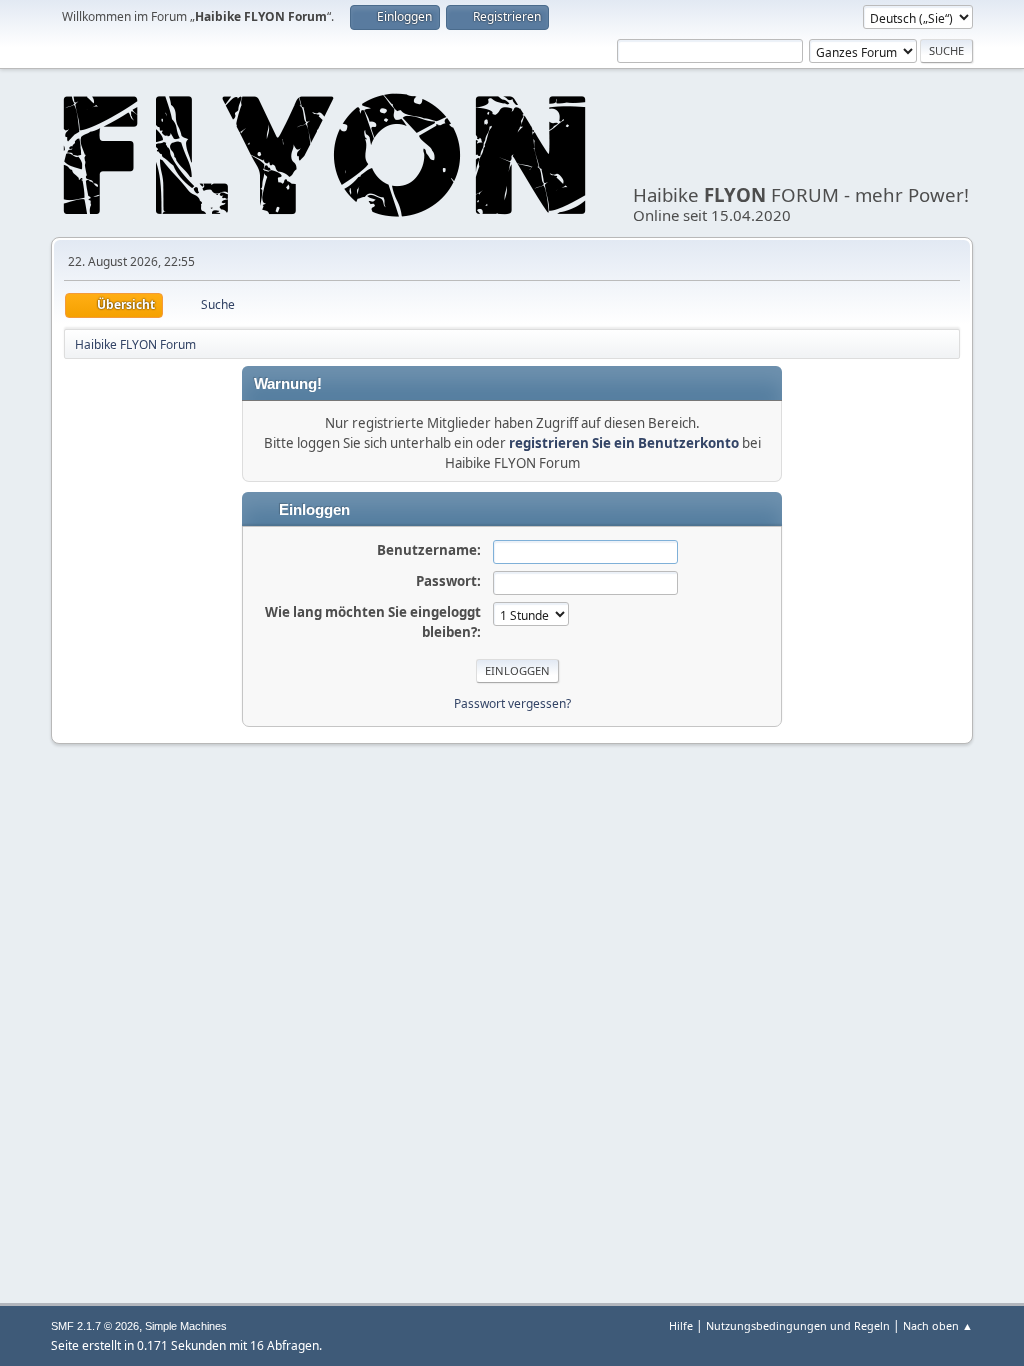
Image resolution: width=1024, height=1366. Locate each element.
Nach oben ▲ (938, 1325)
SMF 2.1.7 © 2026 (95, 1326)
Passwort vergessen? (512, 703)
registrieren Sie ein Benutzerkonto (624, 443)
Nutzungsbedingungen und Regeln (798, 1325)
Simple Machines (186, 1326)
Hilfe (681, 1325)
